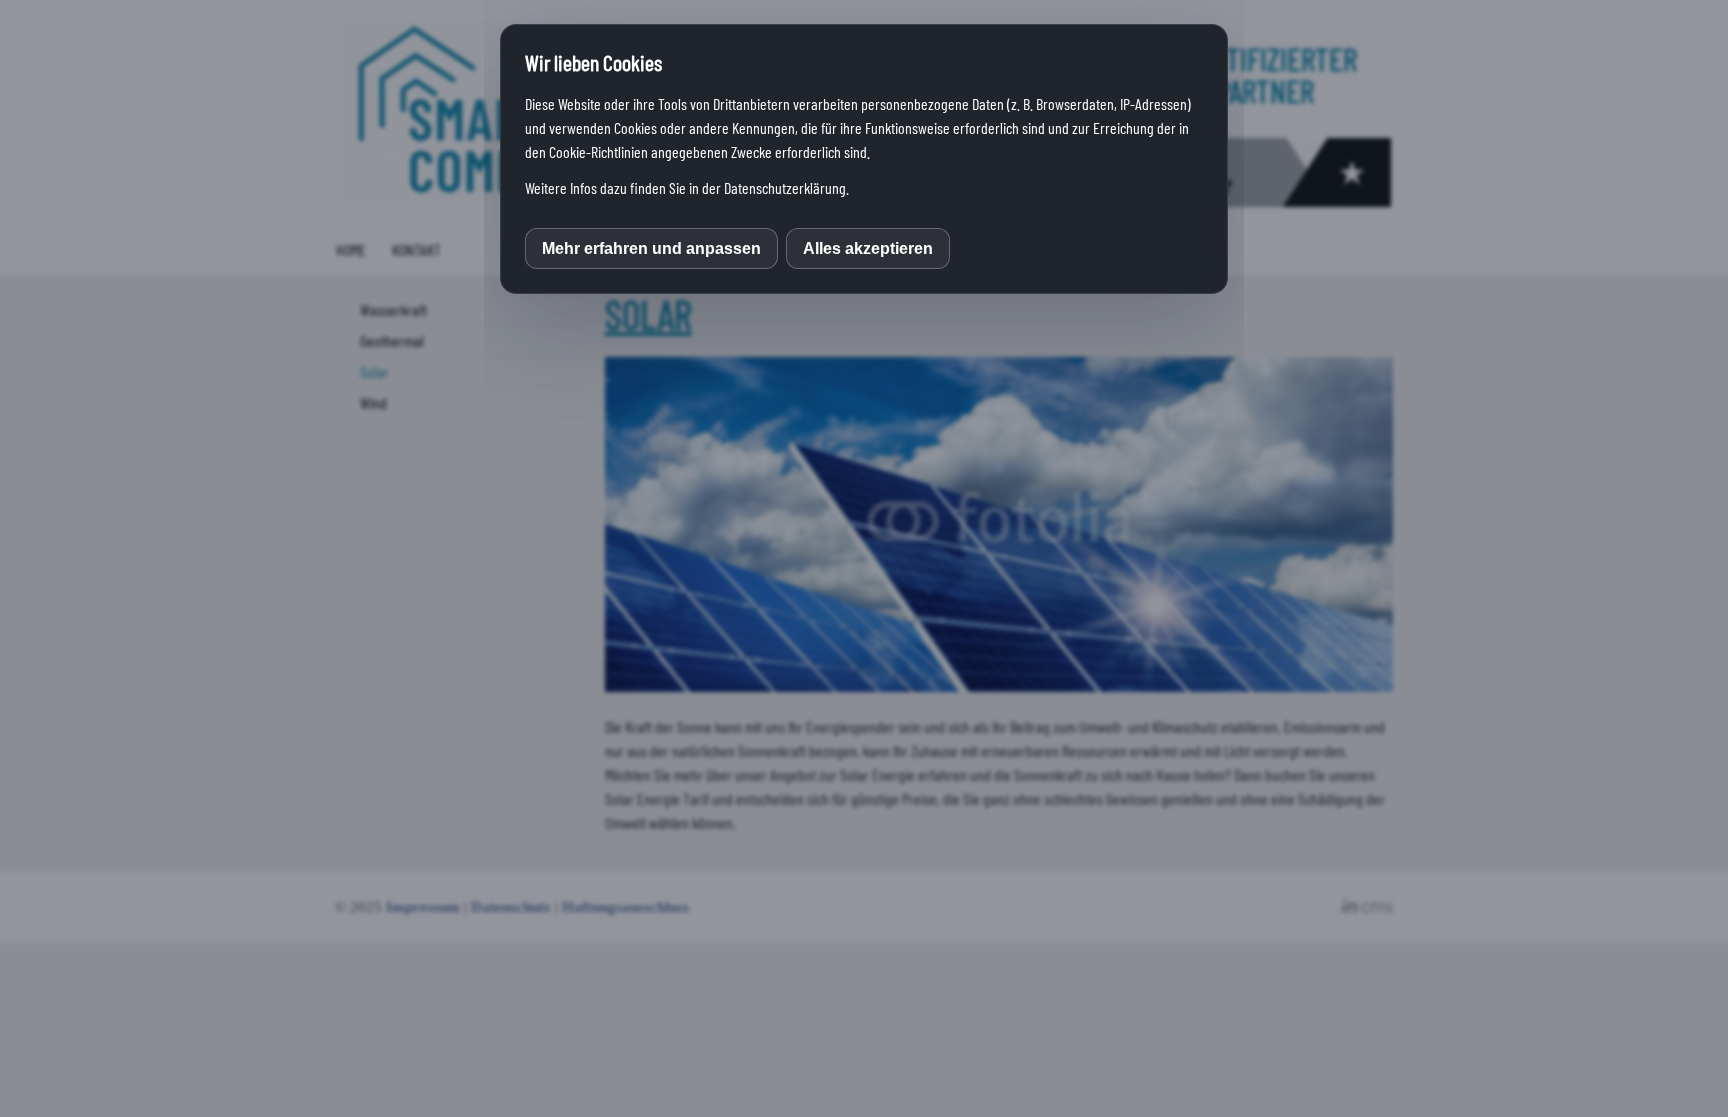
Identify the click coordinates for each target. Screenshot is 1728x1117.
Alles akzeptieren (868, 248)
